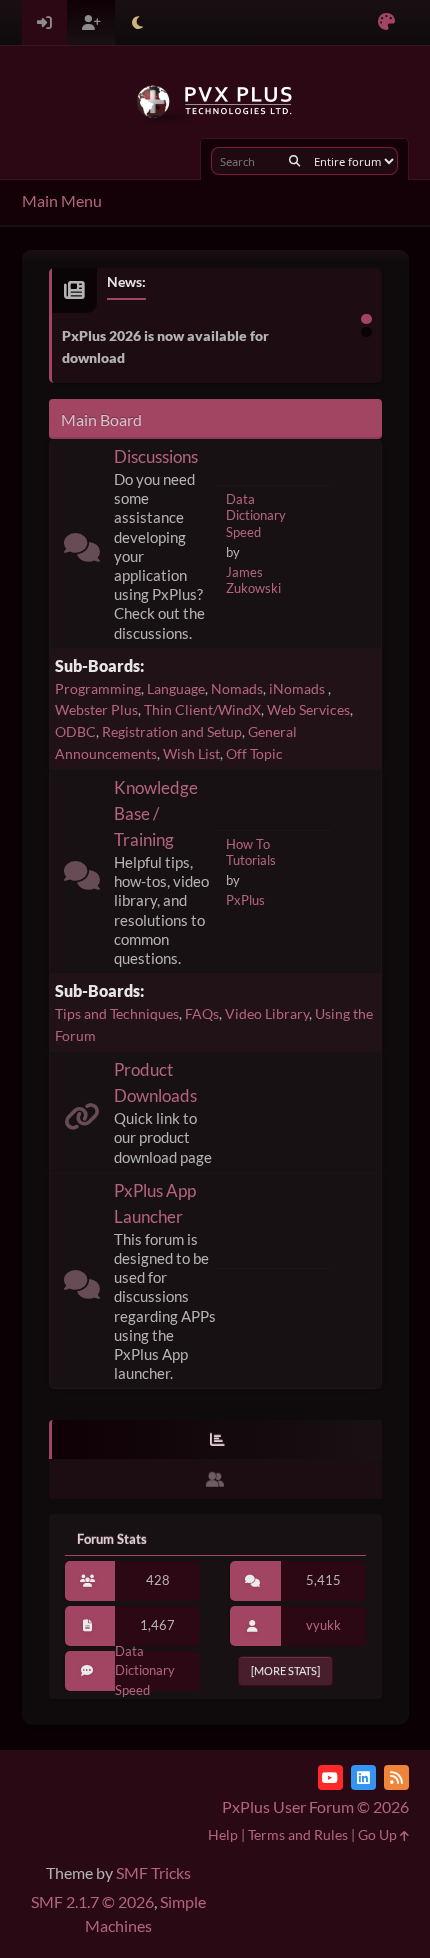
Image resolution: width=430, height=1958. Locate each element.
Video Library (267, 1013)
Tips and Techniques (117, 1013)
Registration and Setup (172, 731)
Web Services (308, 709)
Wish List (191, 753)
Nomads (237, 688)
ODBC (75, 731)
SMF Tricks (153, 1872)
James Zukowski (253, 580)
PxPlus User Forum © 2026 (315, 1806)
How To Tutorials (251, 852)
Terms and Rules (298, 1834)
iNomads (298, 688)
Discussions (156, 456)
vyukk (323, 1625)
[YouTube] (330, 1777)
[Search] (294, 161)
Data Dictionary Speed (256, 515)
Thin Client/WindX (202, 709)
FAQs (202, 1013)
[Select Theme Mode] (137, 22)
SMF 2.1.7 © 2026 (92, 1901)
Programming (98, 688)
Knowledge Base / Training (156, 813)
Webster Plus (96, 709)
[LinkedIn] (363, 1777)
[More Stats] (285, 1670)
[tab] (215, 1440)
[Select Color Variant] (386, 22)
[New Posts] (82, 551)
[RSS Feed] (396, 1777)
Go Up (379, 1834)
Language (176, 688)
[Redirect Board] (82, 1120)
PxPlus (245, 900)
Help (223, 1834)
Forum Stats (112, 1539)
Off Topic (254, 753)
